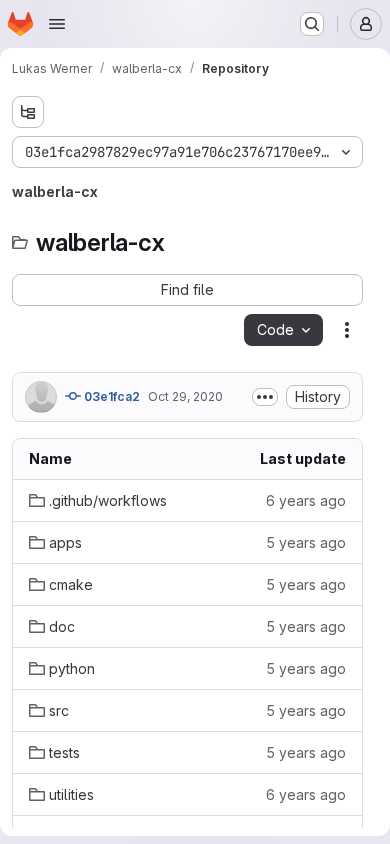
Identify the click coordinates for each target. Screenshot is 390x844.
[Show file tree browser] (28, 112)
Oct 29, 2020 (185, 396)
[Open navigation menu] (57, 24)
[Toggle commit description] (265, 397)
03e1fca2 (110, 396)
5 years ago (306, 542)
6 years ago (306, 500)
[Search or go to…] (312, 24)
